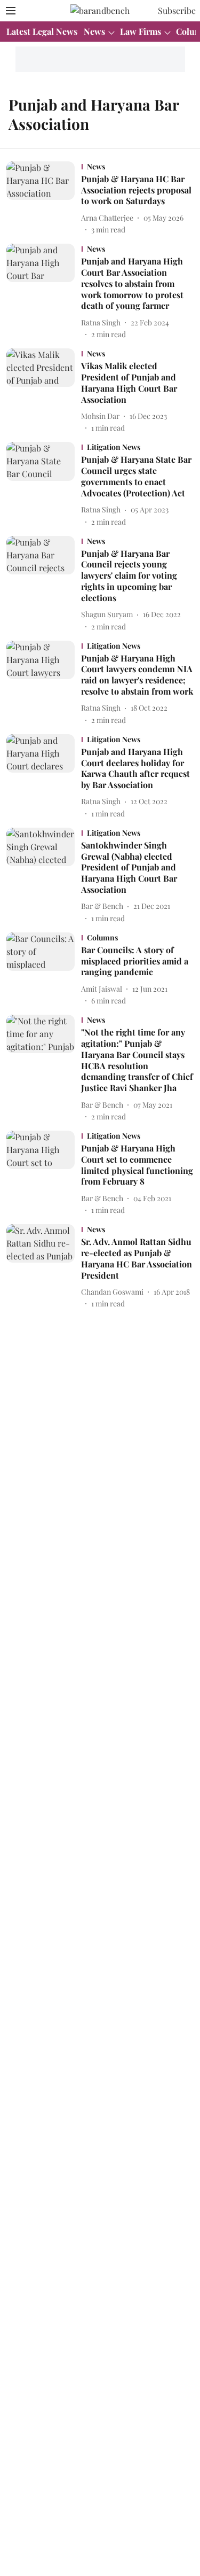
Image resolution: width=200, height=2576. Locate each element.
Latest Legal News (42, 31)
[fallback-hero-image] (44, 198)
